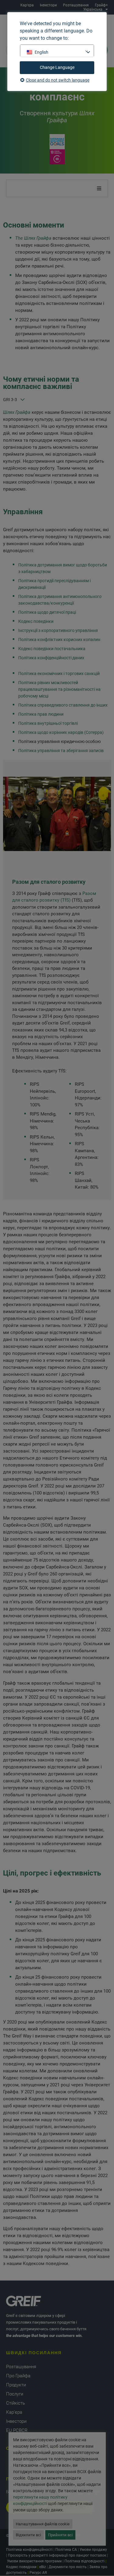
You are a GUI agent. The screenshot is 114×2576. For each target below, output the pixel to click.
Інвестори (48, 5)
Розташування (76, 5)
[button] (99, 188)
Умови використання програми (34, 2561)
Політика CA (66, 2550)
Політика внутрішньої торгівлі (48, 723)
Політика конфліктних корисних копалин (59, 640)
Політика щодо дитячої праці (47, 612)
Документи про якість (68, 2567)
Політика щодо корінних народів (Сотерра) (61, 732)
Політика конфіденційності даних (51, 658)
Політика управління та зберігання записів (61, 751)
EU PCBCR (17, 2430)
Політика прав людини (41, 714)
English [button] (41, 52)
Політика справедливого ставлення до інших (63, 705)
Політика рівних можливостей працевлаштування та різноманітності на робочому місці (59, 689)
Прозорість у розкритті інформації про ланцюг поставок (57, 2555)
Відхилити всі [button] (28, 2535)
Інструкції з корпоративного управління (58, 630)
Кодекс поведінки (36, 621)
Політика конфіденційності (29, 2550)
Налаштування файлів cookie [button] (43, 2524)
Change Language (57, 67)
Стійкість (16, 2403)
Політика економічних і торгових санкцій (59, 674)
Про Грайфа (18, 2376)
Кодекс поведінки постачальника (52, 649)
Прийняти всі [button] (60, 2535)
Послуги (15, 2394)
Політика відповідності (85, 2561)
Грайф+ (101, 5)
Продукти (16, 2385)
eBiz (43, 2567)
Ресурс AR (38, 2573)
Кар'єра (27, 5)
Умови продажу (93, 2550)
